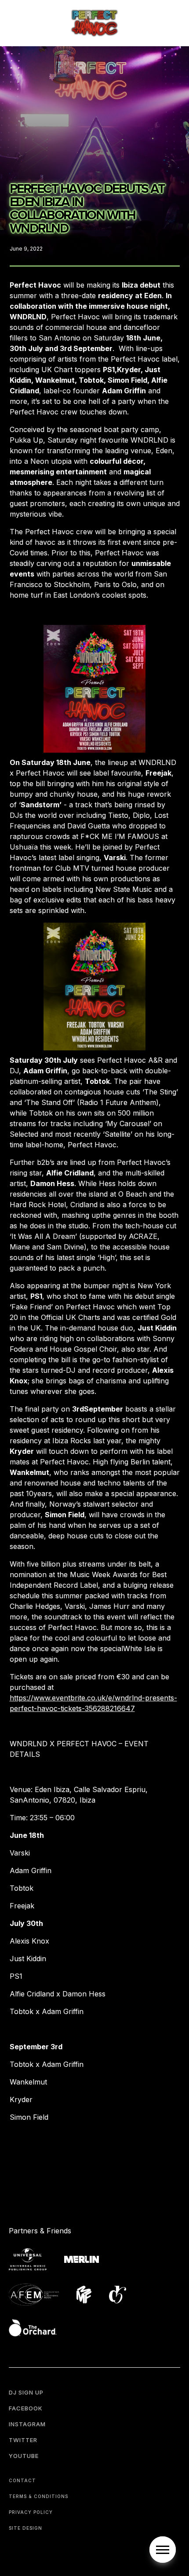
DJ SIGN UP (26, 2392)
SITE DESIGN (25, 2528)
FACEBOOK (26, 2408)
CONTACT (22, 2480)
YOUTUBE (24, 2456)
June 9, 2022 (26, 249)
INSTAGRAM (27, 2424)
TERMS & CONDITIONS (38, 2496)
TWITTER (23, 2440)
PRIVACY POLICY (31, 2512)
